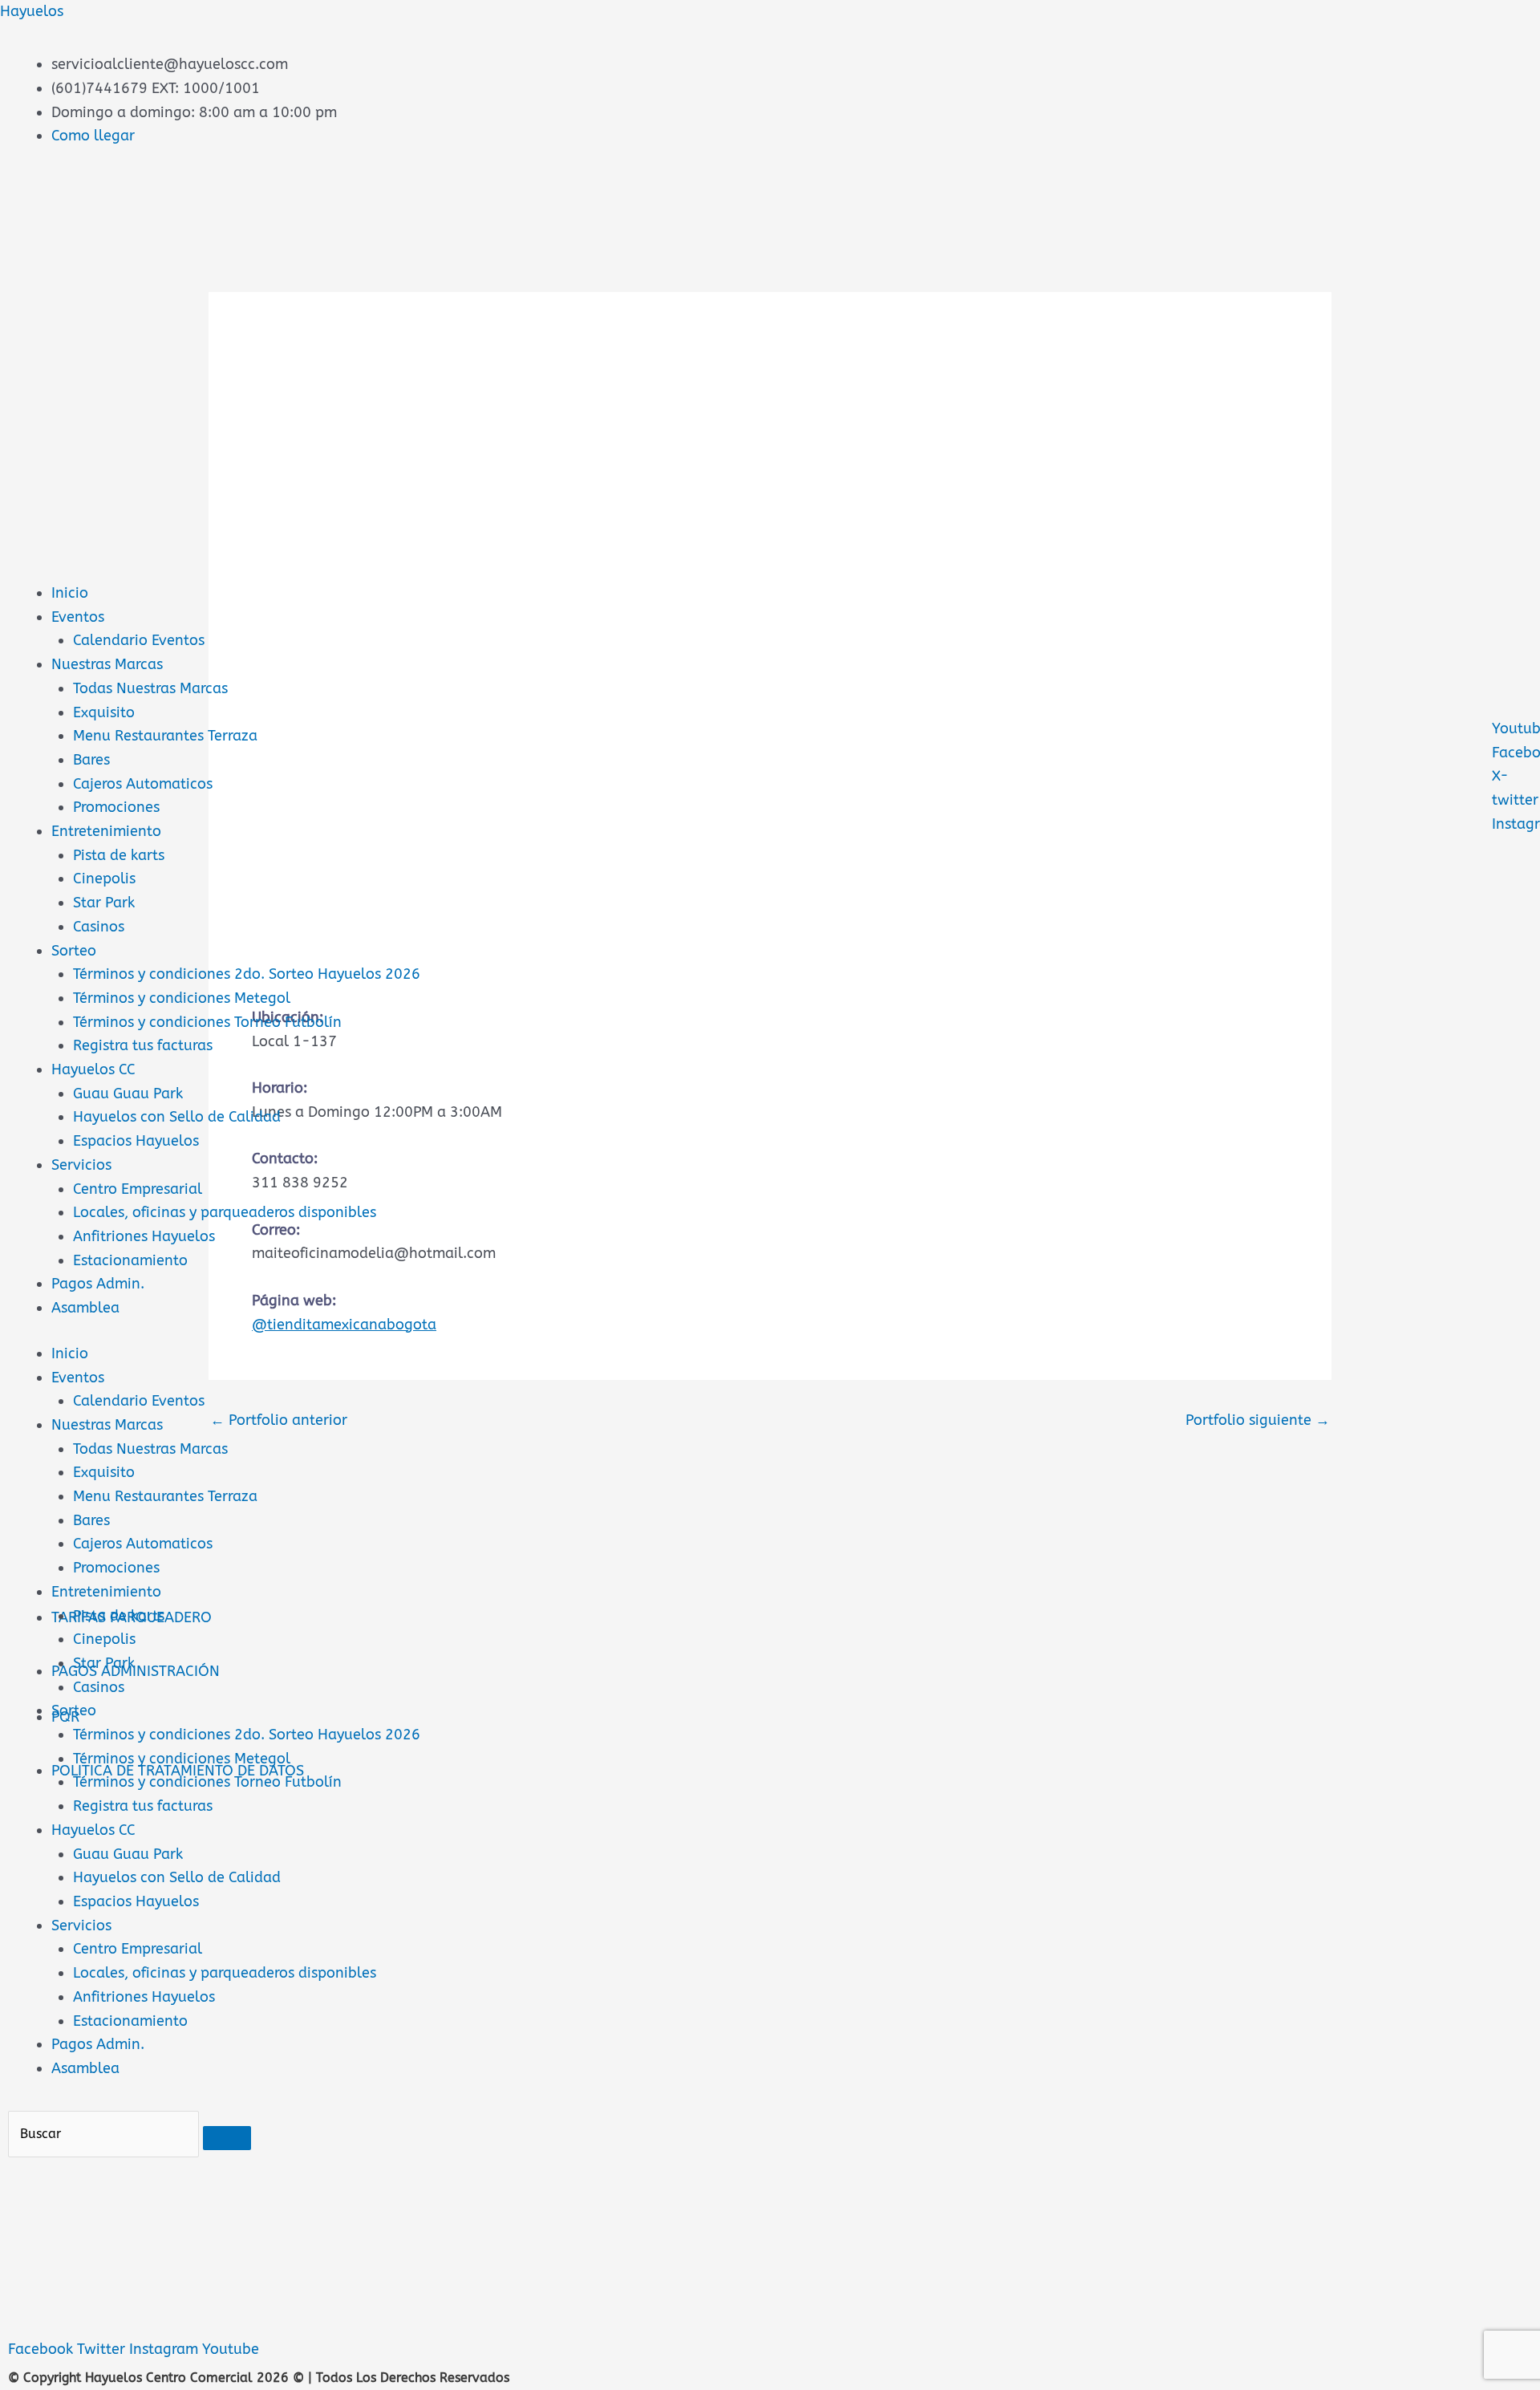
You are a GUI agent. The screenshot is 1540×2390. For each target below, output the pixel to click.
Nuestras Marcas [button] (107, 1425)
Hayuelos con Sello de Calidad (177, 1117)
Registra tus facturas (143, 1045)
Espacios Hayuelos (136, 1141)
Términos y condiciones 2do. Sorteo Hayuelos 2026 (247, 974)
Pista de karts (119, 855)
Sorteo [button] (74, 1710)
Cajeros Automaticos (143, 784)
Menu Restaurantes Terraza (165, 736)
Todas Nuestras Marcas (150, 688)
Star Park (104, 903)
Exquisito (104, 712)
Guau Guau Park (128, 1094)
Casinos (99, 927)
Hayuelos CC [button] (93, 1830)
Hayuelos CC (93, 1069)
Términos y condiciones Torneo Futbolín (207, 1022)
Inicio (70, 593)
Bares (91, 760)
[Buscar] (227, 2138)
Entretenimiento (106, 831)
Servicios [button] (81, 1925)
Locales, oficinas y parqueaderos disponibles (225, 1212)
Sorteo (74, 951)
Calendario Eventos (139, 640)
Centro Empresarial (138, 1189)
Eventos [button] (78, 1378)
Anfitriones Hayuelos (144, 1236)
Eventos (78, 617)
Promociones (116, 807)
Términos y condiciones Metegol (182, 998)
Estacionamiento (130, 1260)
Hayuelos (32, 11)
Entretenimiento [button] (106, 1592)
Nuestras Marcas (107, 664)
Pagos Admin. (98, 1284)
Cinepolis (104, 878)
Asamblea (85, 1308)
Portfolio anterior (279, 1420)
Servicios (81, 1165)
